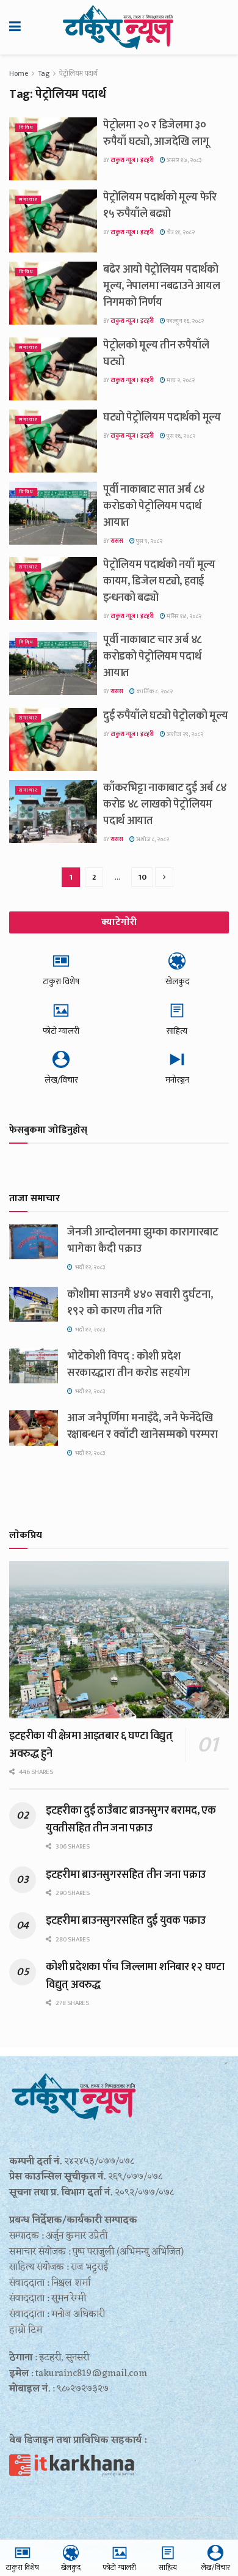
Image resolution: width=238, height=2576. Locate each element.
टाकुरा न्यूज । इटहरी (132, 160)
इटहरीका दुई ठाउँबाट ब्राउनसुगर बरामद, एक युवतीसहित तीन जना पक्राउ (131, 1819)
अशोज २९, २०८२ (184, 734)
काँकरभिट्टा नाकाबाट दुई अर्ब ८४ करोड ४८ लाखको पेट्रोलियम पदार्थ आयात (165, 804)
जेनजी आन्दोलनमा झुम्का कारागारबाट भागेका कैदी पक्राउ (143, 1241)
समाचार (28, 200)
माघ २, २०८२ (180, 380)
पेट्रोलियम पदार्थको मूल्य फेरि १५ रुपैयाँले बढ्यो (160, 206)
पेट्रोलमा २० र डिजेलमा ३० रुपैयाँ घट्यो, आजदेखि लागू (156, 134)
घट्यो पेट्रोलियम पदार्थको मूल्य (162, 418)
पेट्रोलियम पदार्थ (78, 73)
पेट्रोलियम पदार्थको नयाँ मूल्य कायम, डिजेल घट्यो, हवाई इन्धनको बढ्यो (159, 581)
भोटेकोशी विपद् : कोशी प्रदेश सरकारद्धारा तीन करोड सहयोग (129, 1365)
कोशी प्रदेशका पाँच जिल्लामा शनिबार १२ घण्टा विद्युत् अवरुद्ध (135, 1976)
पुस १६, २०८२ (180, 436)
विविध (26, 127)
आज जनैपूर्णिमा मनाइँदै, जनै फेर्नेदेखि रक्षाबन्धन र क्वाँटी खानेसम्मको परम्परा (142, 1426)
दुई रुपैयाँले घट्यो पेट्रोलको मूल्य (165, 716)
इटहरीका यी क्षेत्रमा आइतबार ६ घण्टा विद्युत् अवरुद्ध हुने (91, 1745)
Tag (44, 73)
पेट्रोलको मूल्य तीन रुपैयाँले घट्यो (156, 354)
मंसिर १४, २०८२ (183, 616)
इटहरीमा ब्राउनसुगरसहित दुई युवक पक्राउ (126, 1921)
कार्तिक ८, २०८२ (154, 691)
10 (142, 877)
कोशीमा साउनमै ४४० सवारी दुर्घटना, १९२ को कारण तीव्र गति (140, 1303)
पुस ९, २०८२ (149, 541)
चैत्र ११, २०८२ (180, 232)
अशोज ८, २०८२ (152, 839)
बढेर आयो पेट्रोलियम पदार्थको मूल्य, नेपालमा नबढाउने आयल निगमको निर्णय (161, 286)
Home (19, 73)
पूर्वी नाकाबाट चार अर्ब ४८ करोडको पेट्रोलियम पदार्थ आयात (153, 657)
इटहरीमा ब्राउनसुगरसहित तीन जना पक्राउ (126, 1875)
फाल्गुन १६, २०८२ (185, 321)
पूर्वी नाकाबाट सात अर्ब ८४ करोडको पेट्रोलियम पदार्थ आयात (154, 506)
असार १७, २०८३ (183, 160)
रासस (117, 541)
